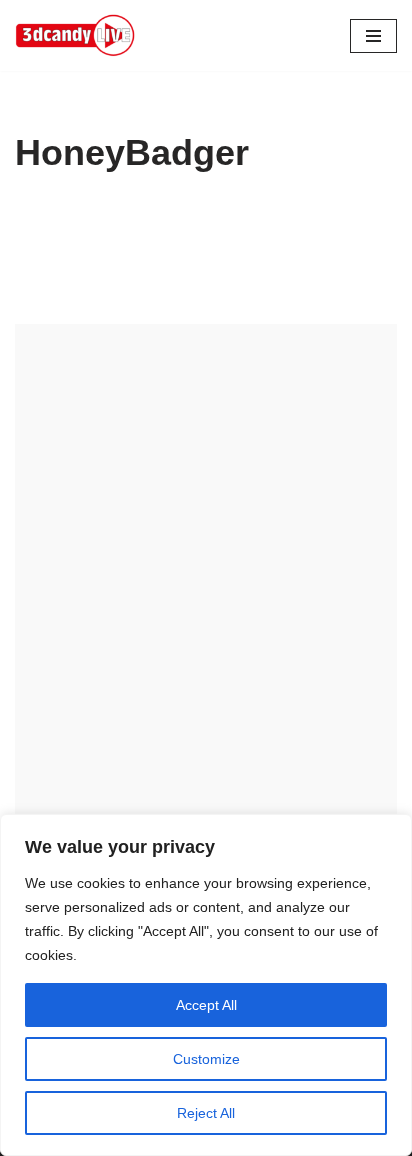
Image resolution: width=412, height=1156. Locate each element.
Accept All (206, 1005)
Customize (206, 1059)
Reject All (206, 1113)
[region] (206, 985)
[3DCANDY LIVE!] (75, 35)
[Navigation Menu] (373, 36)
